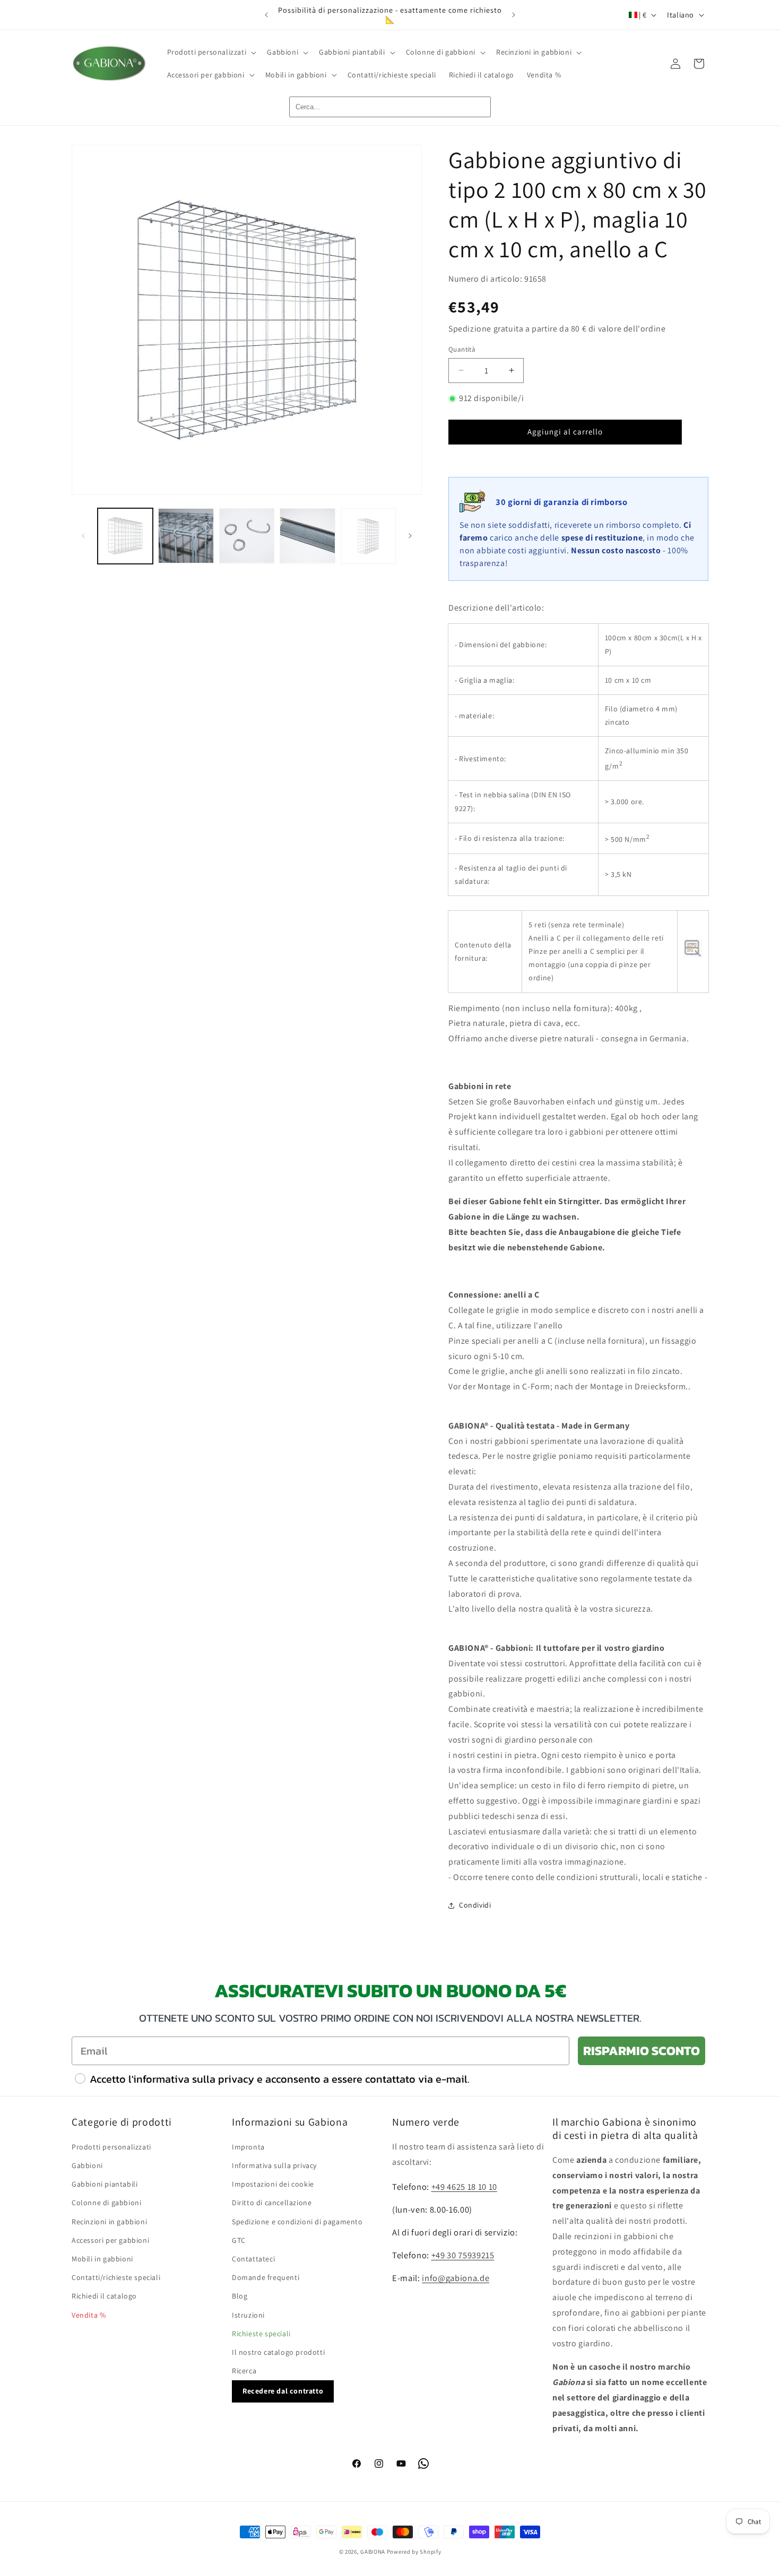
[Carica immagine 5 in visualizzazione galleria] (368, 536)
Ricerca (244, 2371)
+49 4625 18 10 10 (464, 2187)
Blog (240, 2296)
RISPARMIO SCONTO (642, 2051)
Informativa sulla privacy (274, 2165)
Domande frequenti (266, 2277)
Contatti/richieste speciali (116, 2277)
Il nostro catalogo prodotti (278, 2352)
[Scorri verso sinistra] (83, 536)
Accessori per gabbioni (110, 2240)
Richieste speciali (261, 2334)
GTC (239, 2240)
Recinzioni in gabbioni (109, 2222)
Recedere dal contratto (283, 2391)
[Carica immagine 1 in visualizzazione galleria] (125, 536)
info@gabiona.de (456, 2278)
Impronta (248, 2147)
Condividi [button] (475, 1905)
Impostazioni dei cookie (273, 2184)
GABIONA (373, 2552)
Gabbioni (87, 2165)
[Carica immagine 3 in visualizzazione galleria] (247, 536)
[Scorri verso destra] (410, 536)
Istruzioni (248, 2315)
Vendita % (89, 2315)
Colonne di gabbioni (106, 2203)
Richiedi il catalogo (104, 2296)
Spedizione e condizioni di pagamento (297, 2222)
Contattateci (253, 2259)
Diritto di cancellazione (272, 2203)
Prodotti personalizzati (111, 2147)
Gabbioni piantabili (105, 2184)
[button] (211, 52)
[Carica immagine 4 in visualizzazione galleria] (307, 536)
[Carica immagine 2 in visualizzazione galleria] (186, 536)
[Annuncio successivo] (514, 15)
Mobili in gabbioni (102, 2259)
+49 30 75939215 (463, 2255)
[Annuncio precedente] (266, 15)
